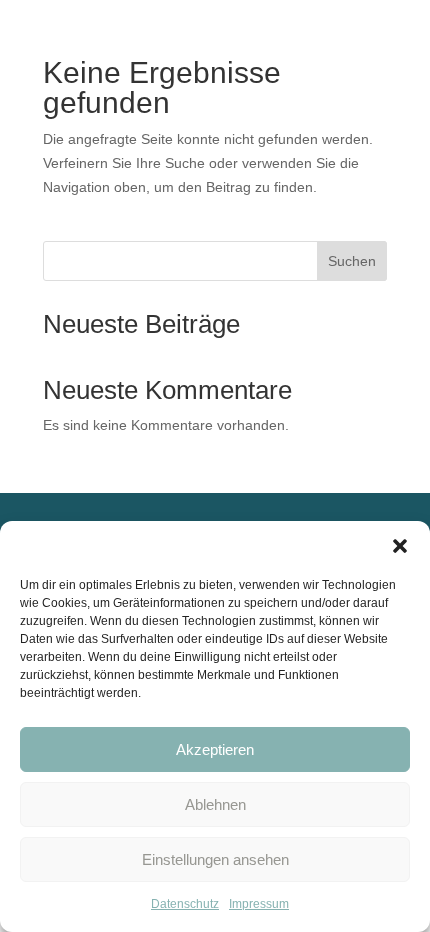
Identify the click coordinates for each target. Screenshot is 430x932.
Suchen (352, 261)
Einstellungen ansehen (215, 859)
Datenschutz (185, 904)
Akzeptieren (215, 749)
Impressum (259, 904)
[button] (400, 546)
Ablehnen (215, 804)
